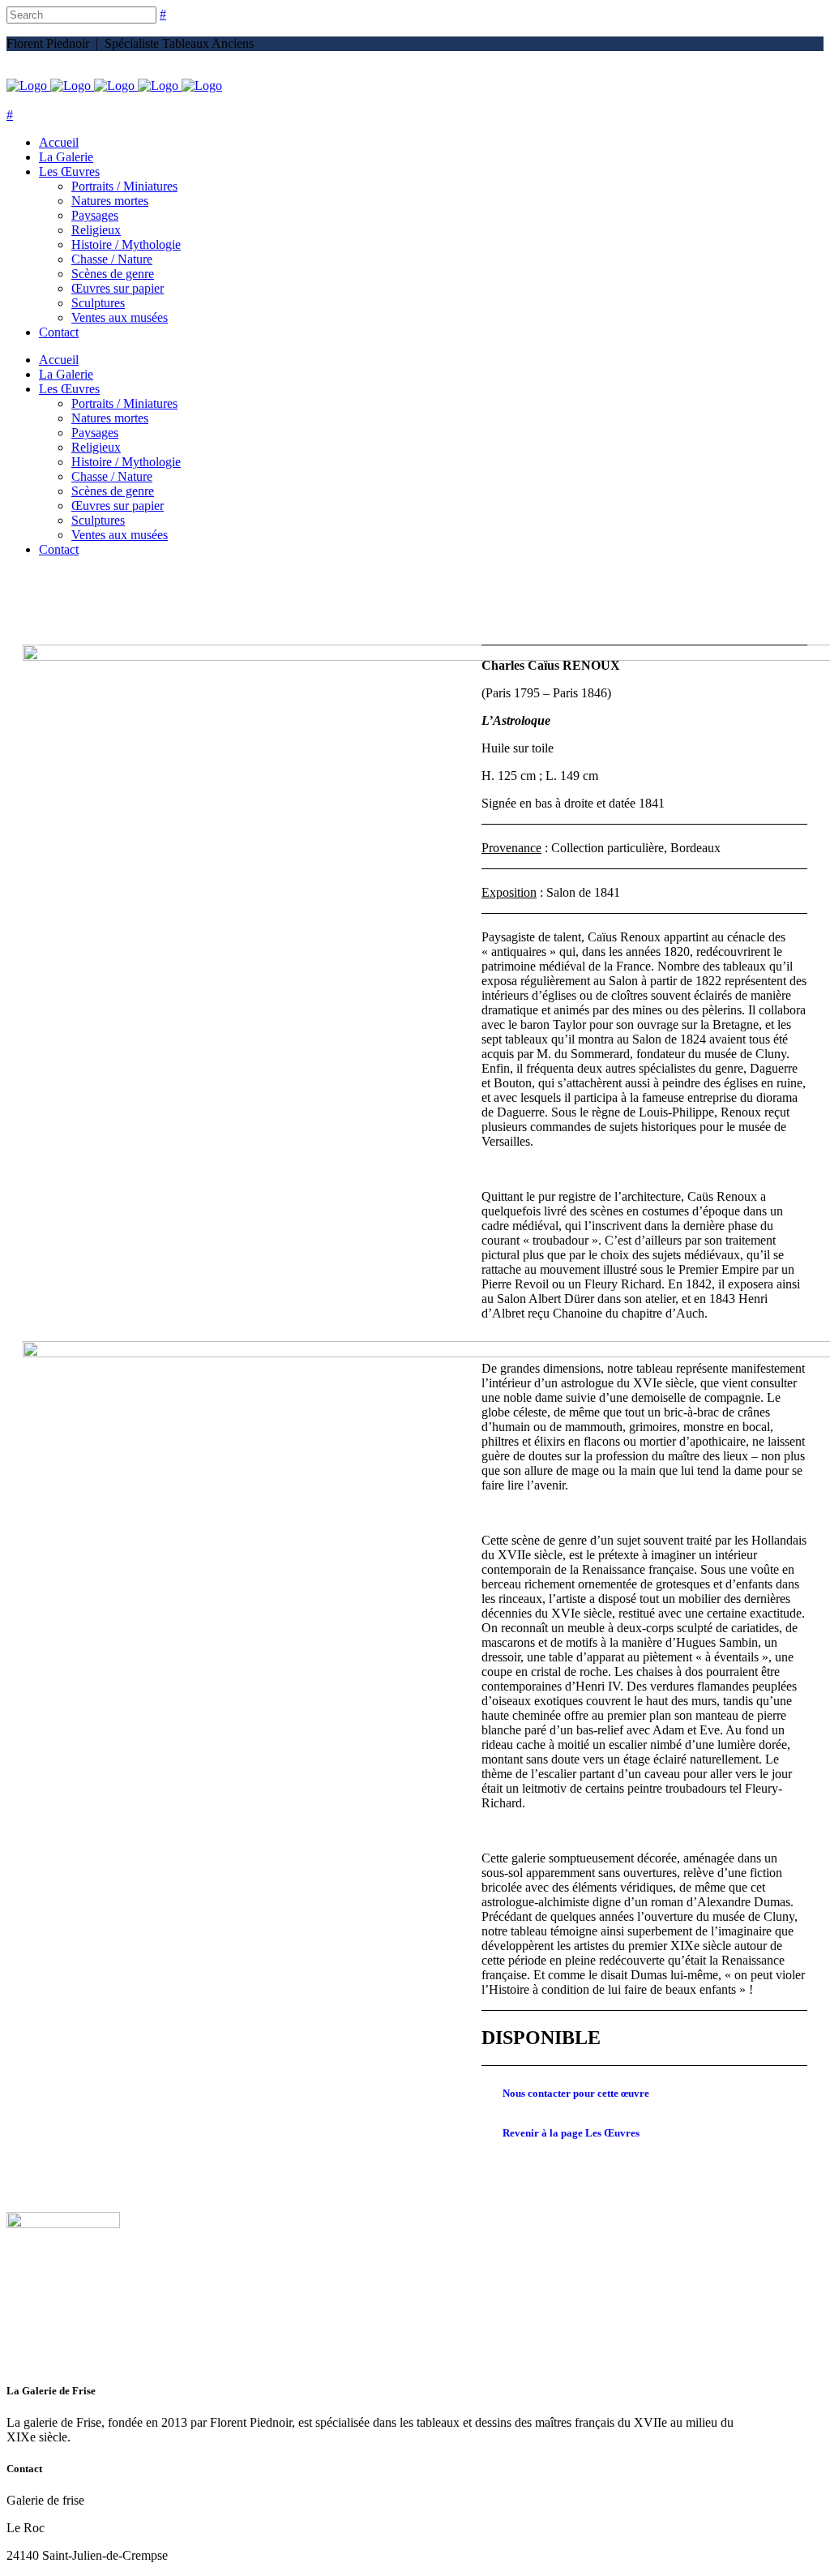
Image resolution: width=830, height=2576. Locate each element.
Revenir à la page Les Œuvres (571, 2133)
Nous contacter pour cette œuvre (576, 2093)
